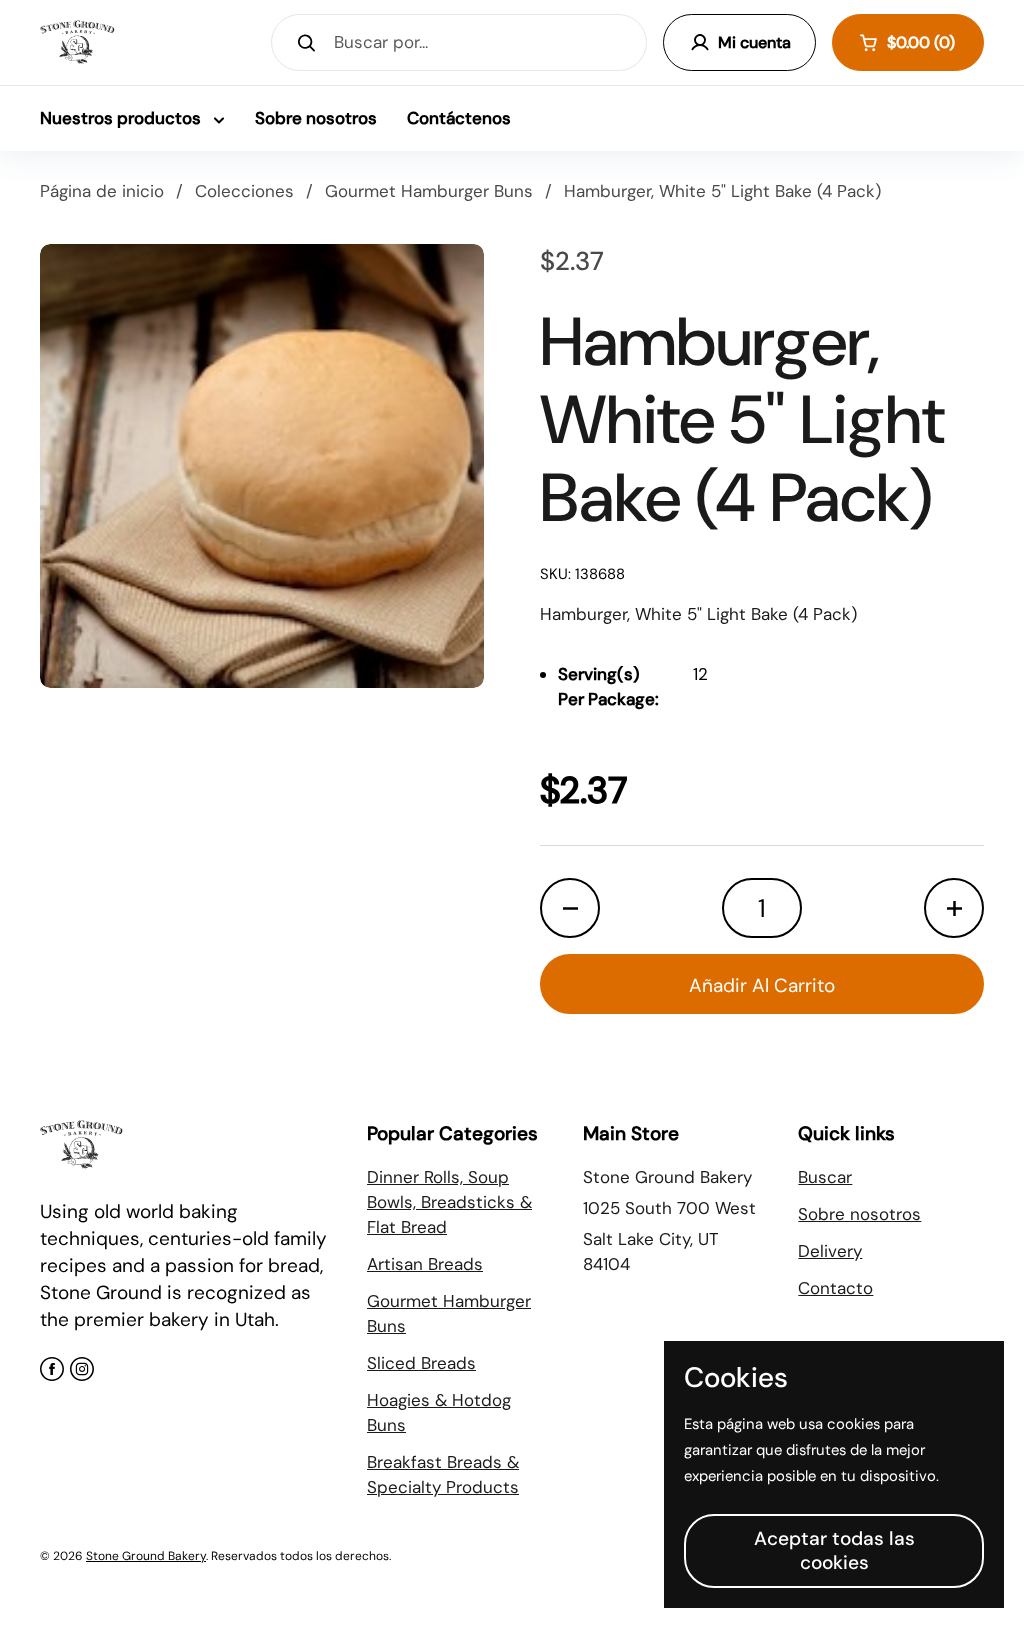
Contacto (835, 1288)
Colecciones (244, 191)
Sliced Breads (421, 1363)
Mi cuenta (754, 42)
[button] (908, 42)
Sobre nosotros (859, 1214)
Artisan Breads (425, 1264)
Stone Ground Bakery (146, 1556)
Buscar (825, 1177)
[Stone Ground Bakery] (77, 42)
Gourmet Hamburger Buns (429, 191)
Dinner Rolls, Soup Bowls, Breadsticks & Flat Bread (449, 1202)
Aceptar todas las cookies (834, 1550)
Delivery (830, 1251)
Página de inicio (102, 191)
